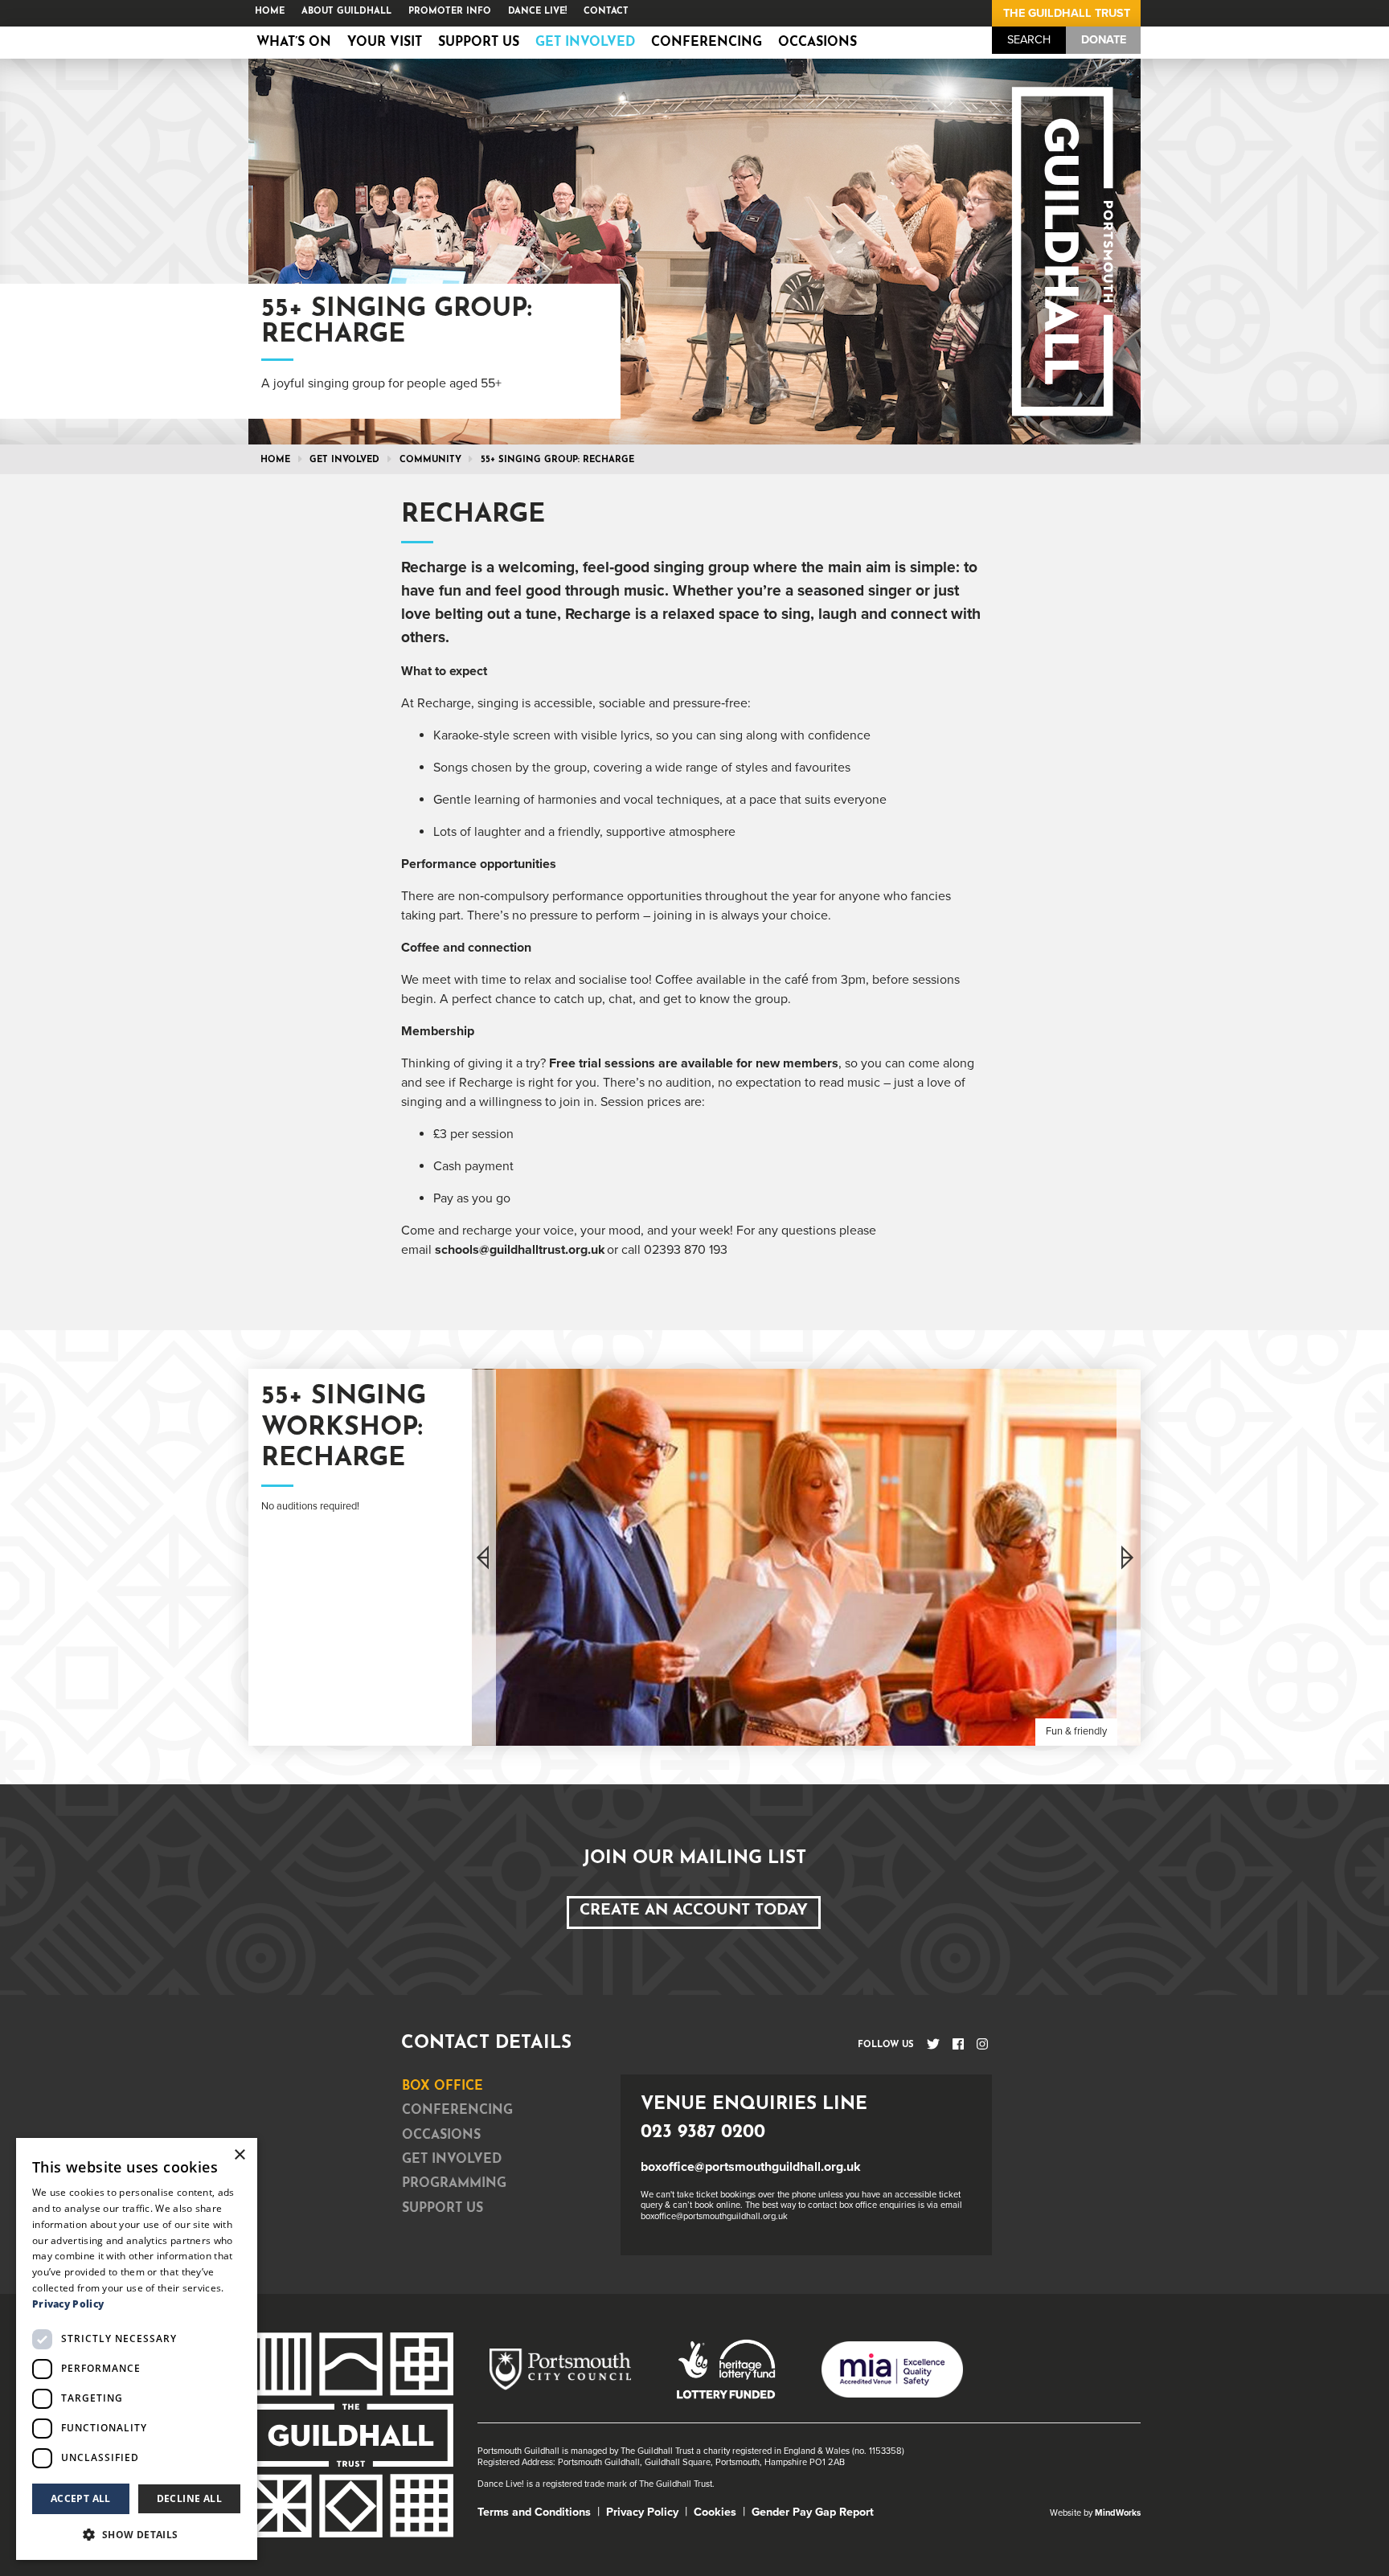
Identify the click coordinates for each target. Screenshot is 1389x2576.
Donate (1104, 40)
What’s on (294, 43)
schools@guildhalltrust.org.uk (520, 1250)
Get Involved (585, 43)
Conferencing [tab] (457, 2111)
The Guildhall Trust (1067, 13)
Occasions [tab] (441, 2136)
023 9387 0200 (703, 2133)
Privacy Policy (642, 2512)
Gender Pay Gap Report (813, 2512)
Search (1029, 40)
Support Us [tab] (443, 2209)
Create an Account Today (694, 1911)
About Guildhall (346, 12)
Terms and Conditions (534, 2512)
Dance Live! (537, 12)
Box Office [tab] (443, 2087)
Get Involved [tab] (452, 2160)
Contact (606, 12)
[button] (137, 2534)
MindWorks (1118, 2513)
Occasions (817, 43)
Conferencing (707, 43)
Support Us (479, 43)
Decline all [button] (189, 2498)
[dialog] (137, 2349)
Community (430, 460)
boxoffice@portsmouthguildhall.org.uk (751, 2167)
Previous (484, 1557)
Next (1129, 1557)
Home (270, 12)
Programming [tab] (454, 2184)
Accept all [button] (81, 2498)
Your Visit (385, 43)
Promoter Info (450, 12)
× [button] (239, 2155)
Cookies (715, 2512)
